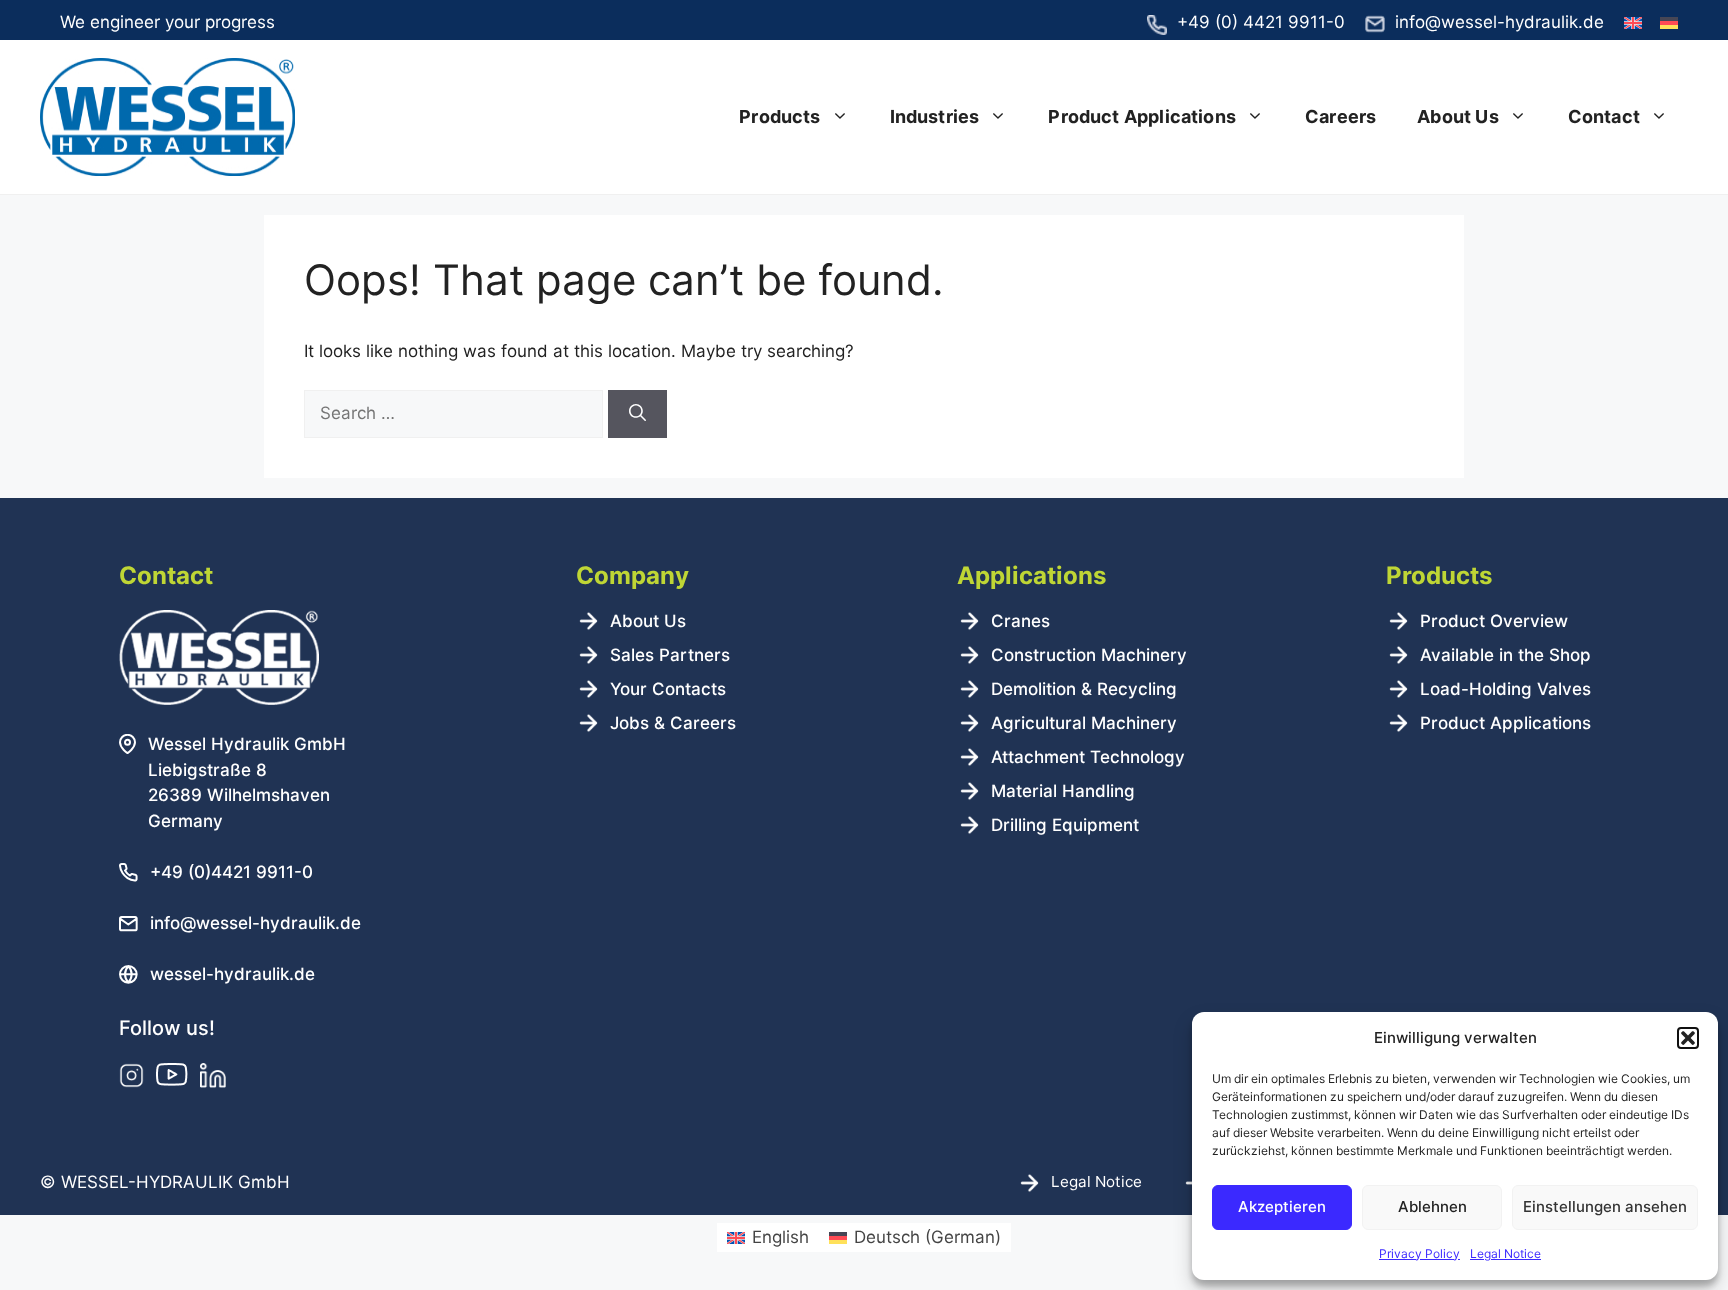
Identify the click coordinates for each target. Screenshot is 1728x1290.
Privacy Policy (1419, 1253)
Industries (935, 116)
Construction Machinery (1089, 655)
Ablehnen (1432, 1206)
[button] (1688, 1038)
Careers (1340, 116)
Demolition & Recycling (1084, 689)
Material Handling (1063, 791)
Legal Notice (1505, 1253)
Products (779, 116)
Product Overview (1494, 621)
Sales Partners (670, 655)
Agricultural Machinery (1084, 723)
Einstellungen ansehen (1605, 1206)
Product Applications (1142, 116)
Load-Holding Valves (1505, 689)
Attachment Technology (1088, 757)
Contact (1604, 116)
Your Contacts (668, 689)
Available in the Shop (1505, 655)
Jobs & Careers (673, 723)
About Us (1457, 116)
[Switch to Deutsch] (1669, 23)
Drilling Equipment (1065, 825)
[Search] (637, 414)
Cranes (1020, 621)
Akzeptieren (1282, 1206)
